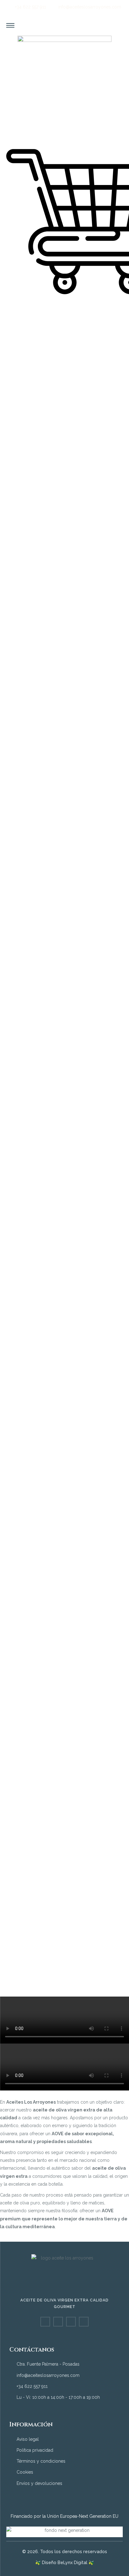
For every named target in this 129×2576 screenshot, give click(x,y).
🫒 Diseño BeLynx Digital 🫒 (65, 2563)
